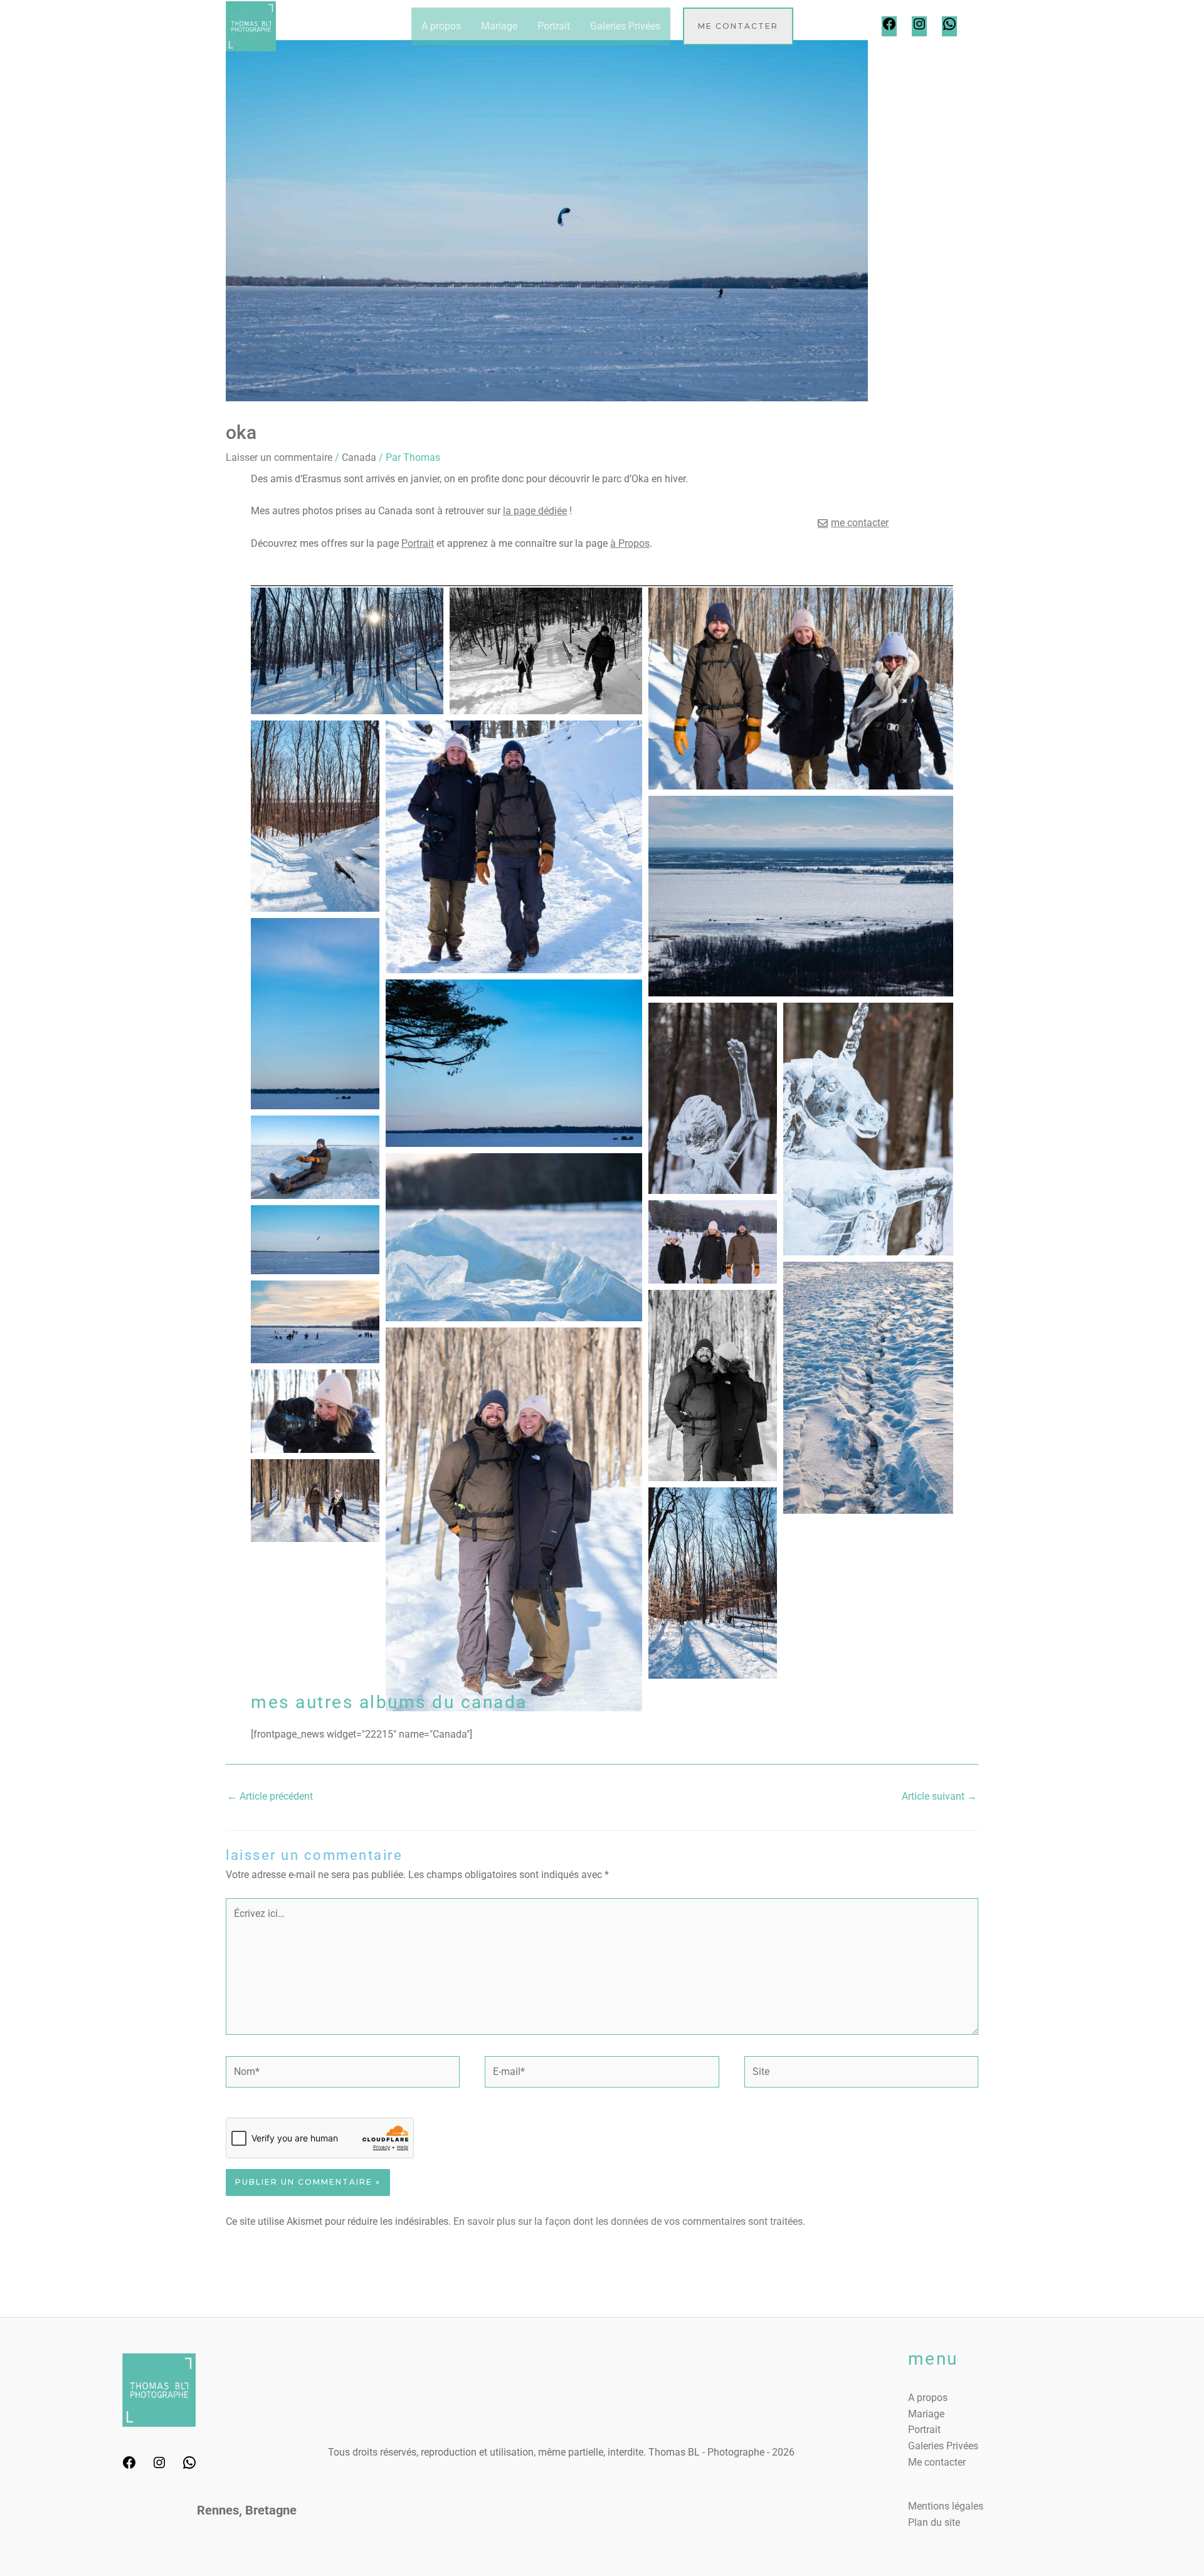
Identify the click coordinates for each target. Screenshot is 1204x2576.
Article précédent (270, 1796)
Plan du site (934, 2522)
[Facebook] (889, 28)
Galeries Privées (625, 26)
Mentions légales (946, 2506)
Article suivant (939, 1796)
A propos (441, 26)
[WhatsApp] (949, 28)
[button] (738, 26)
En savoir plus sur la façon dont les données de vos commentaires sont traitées (628, 2221)
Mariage (499, 26)
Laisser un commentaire (279, 457)
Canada (359, 457)
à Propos (630, 543)
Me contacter (937, 2462)
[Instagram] (919, 28)
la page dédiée (535, 511)
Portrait (554, 26)
